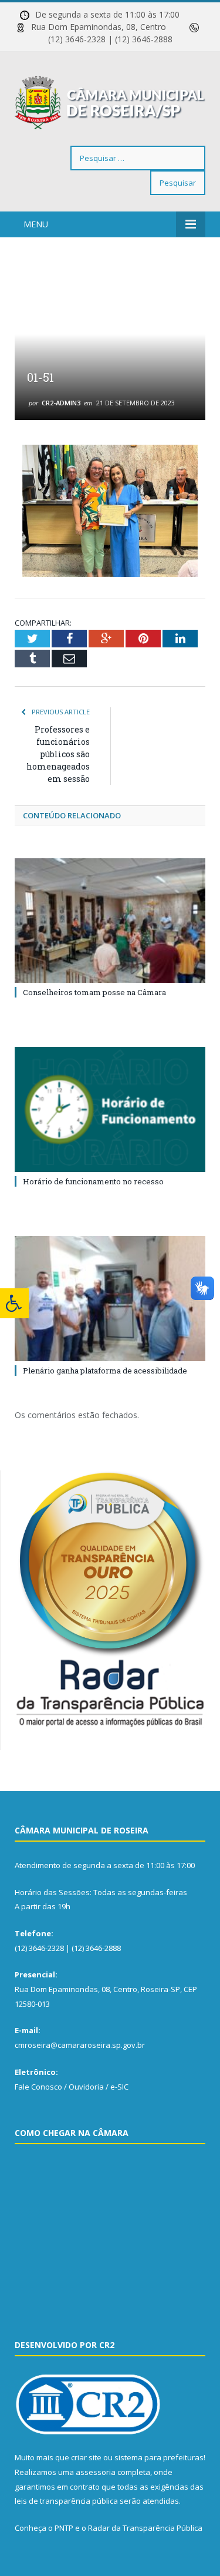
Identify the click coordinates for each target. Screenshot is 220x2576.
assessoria (96, 2472)
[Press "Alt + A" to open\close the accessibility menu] (14, 1303)
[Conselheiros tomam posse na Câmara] (110, 921)
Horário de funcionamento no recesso (93, 1181)
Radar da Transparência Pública (145, 2528)
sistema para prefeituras (159, 2457)
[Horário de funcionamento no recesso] (110, 1109)
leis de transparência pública (66, 2501)
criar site (86, 2457)
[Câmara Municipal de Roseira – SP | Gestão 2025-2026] (110, 101)
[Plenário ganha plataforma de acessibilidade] (110, 1299)
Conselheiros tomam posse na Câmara (94, 992)
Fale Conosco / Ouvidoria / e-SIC (72, 2087)
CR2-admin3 (61, 403)
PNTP (64, 2528)
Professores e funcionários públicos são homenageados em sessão (58, 754)
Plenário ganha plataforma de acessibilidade (105, 1371)
